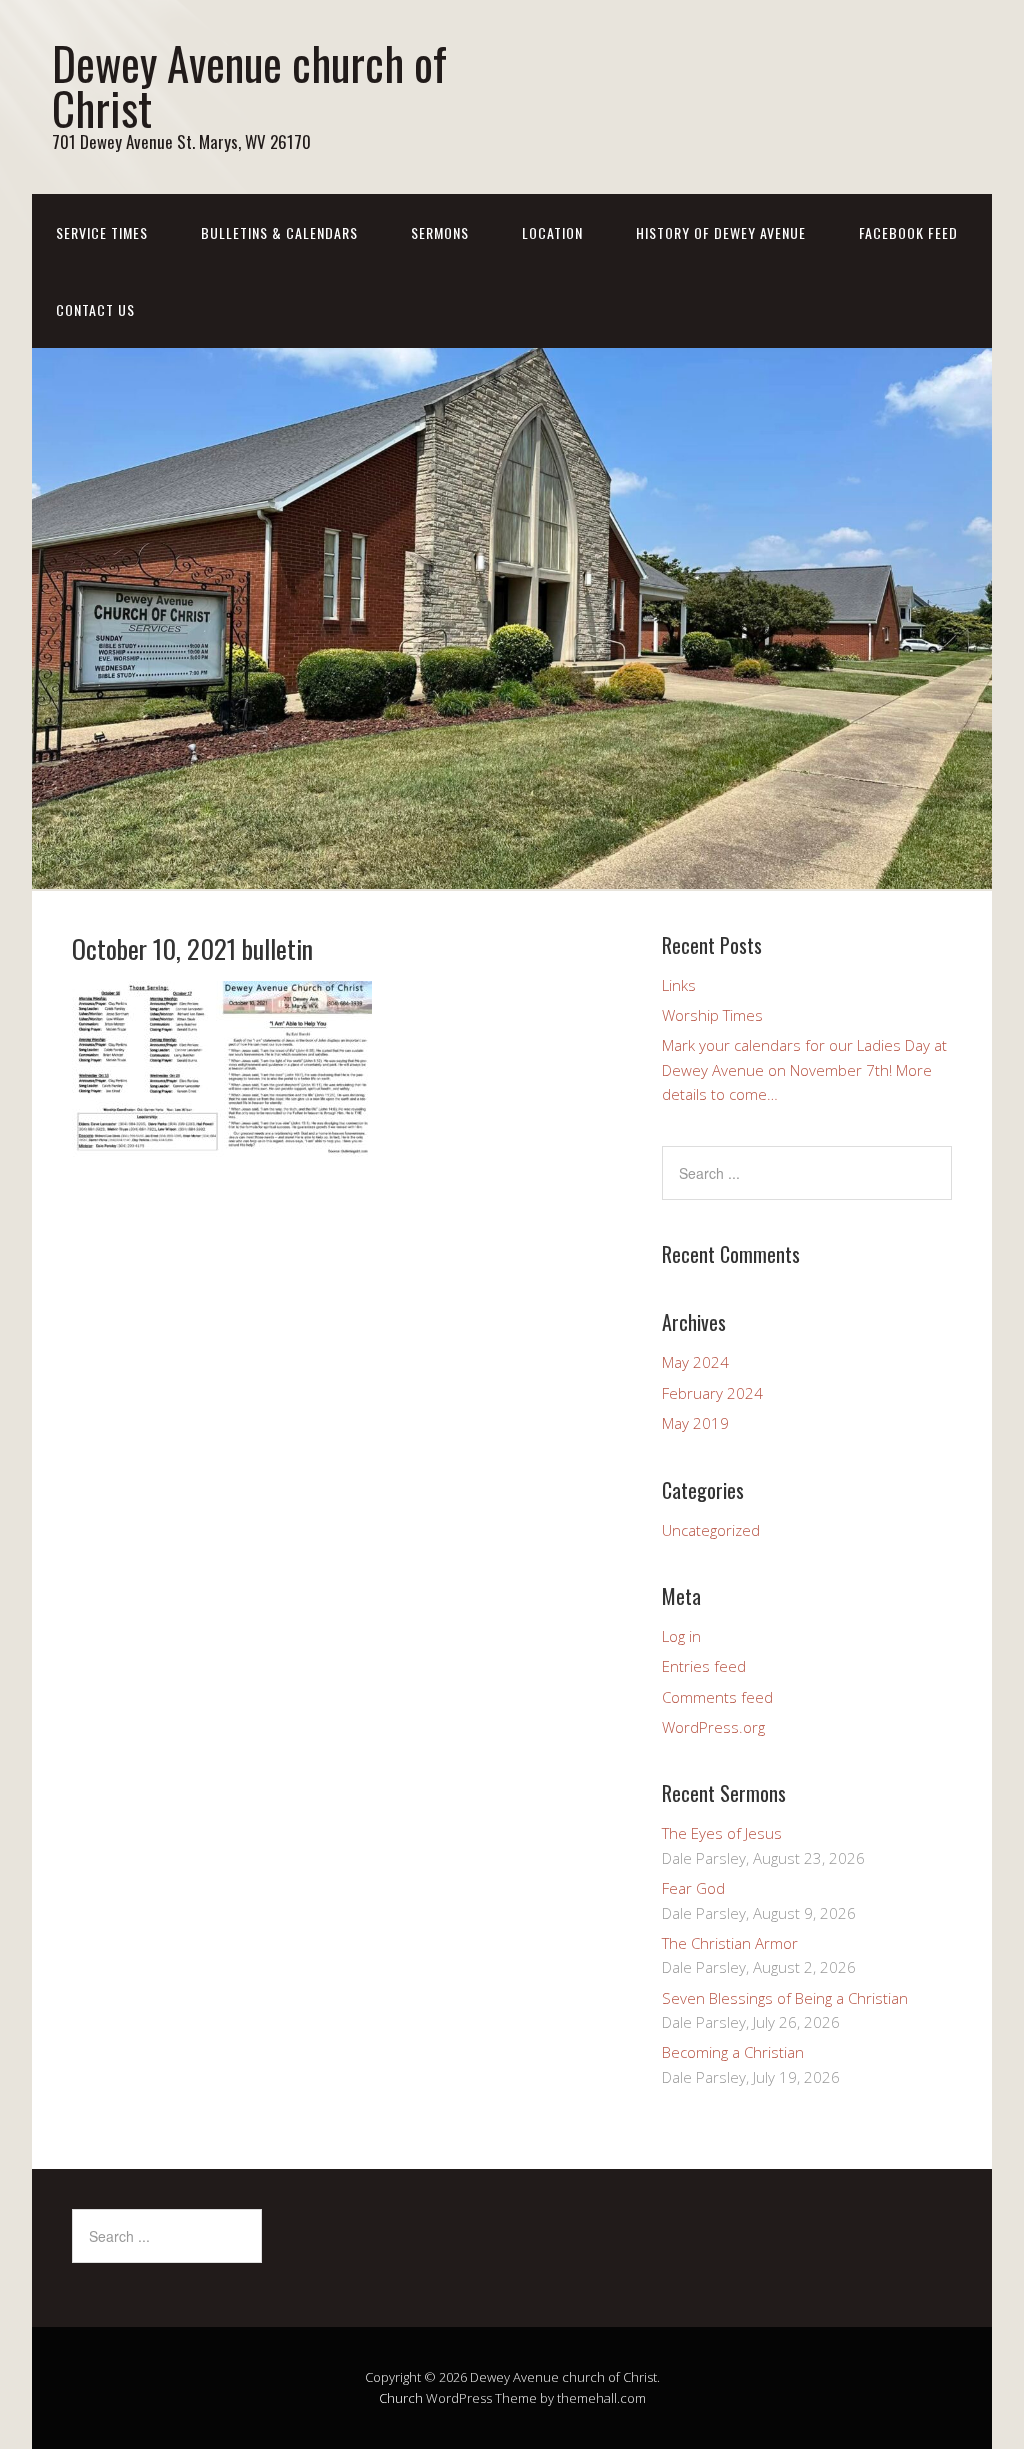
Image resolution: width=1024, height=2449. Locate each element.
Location (552, 232)
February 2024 (712, 1393)
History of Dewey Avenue (721, 232)
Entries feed (704, 1666)
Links (679, 985)
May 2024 (695, 1362)
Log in (681, 1636)
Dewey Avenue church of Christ (249, 85)
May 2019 (695, 1423)
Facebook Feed (908, 232)
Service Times (102, 232)
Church (401, 2398)
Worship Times (712, 1015)
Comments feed (717, 1697)
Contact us (95, 309)
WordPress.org (713, 1727)
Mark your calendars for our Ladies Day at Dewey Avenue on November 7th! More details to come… (804, 1069)
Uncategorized (711, 1530)
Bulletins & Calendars (279, 232)
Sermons (440, 232)
